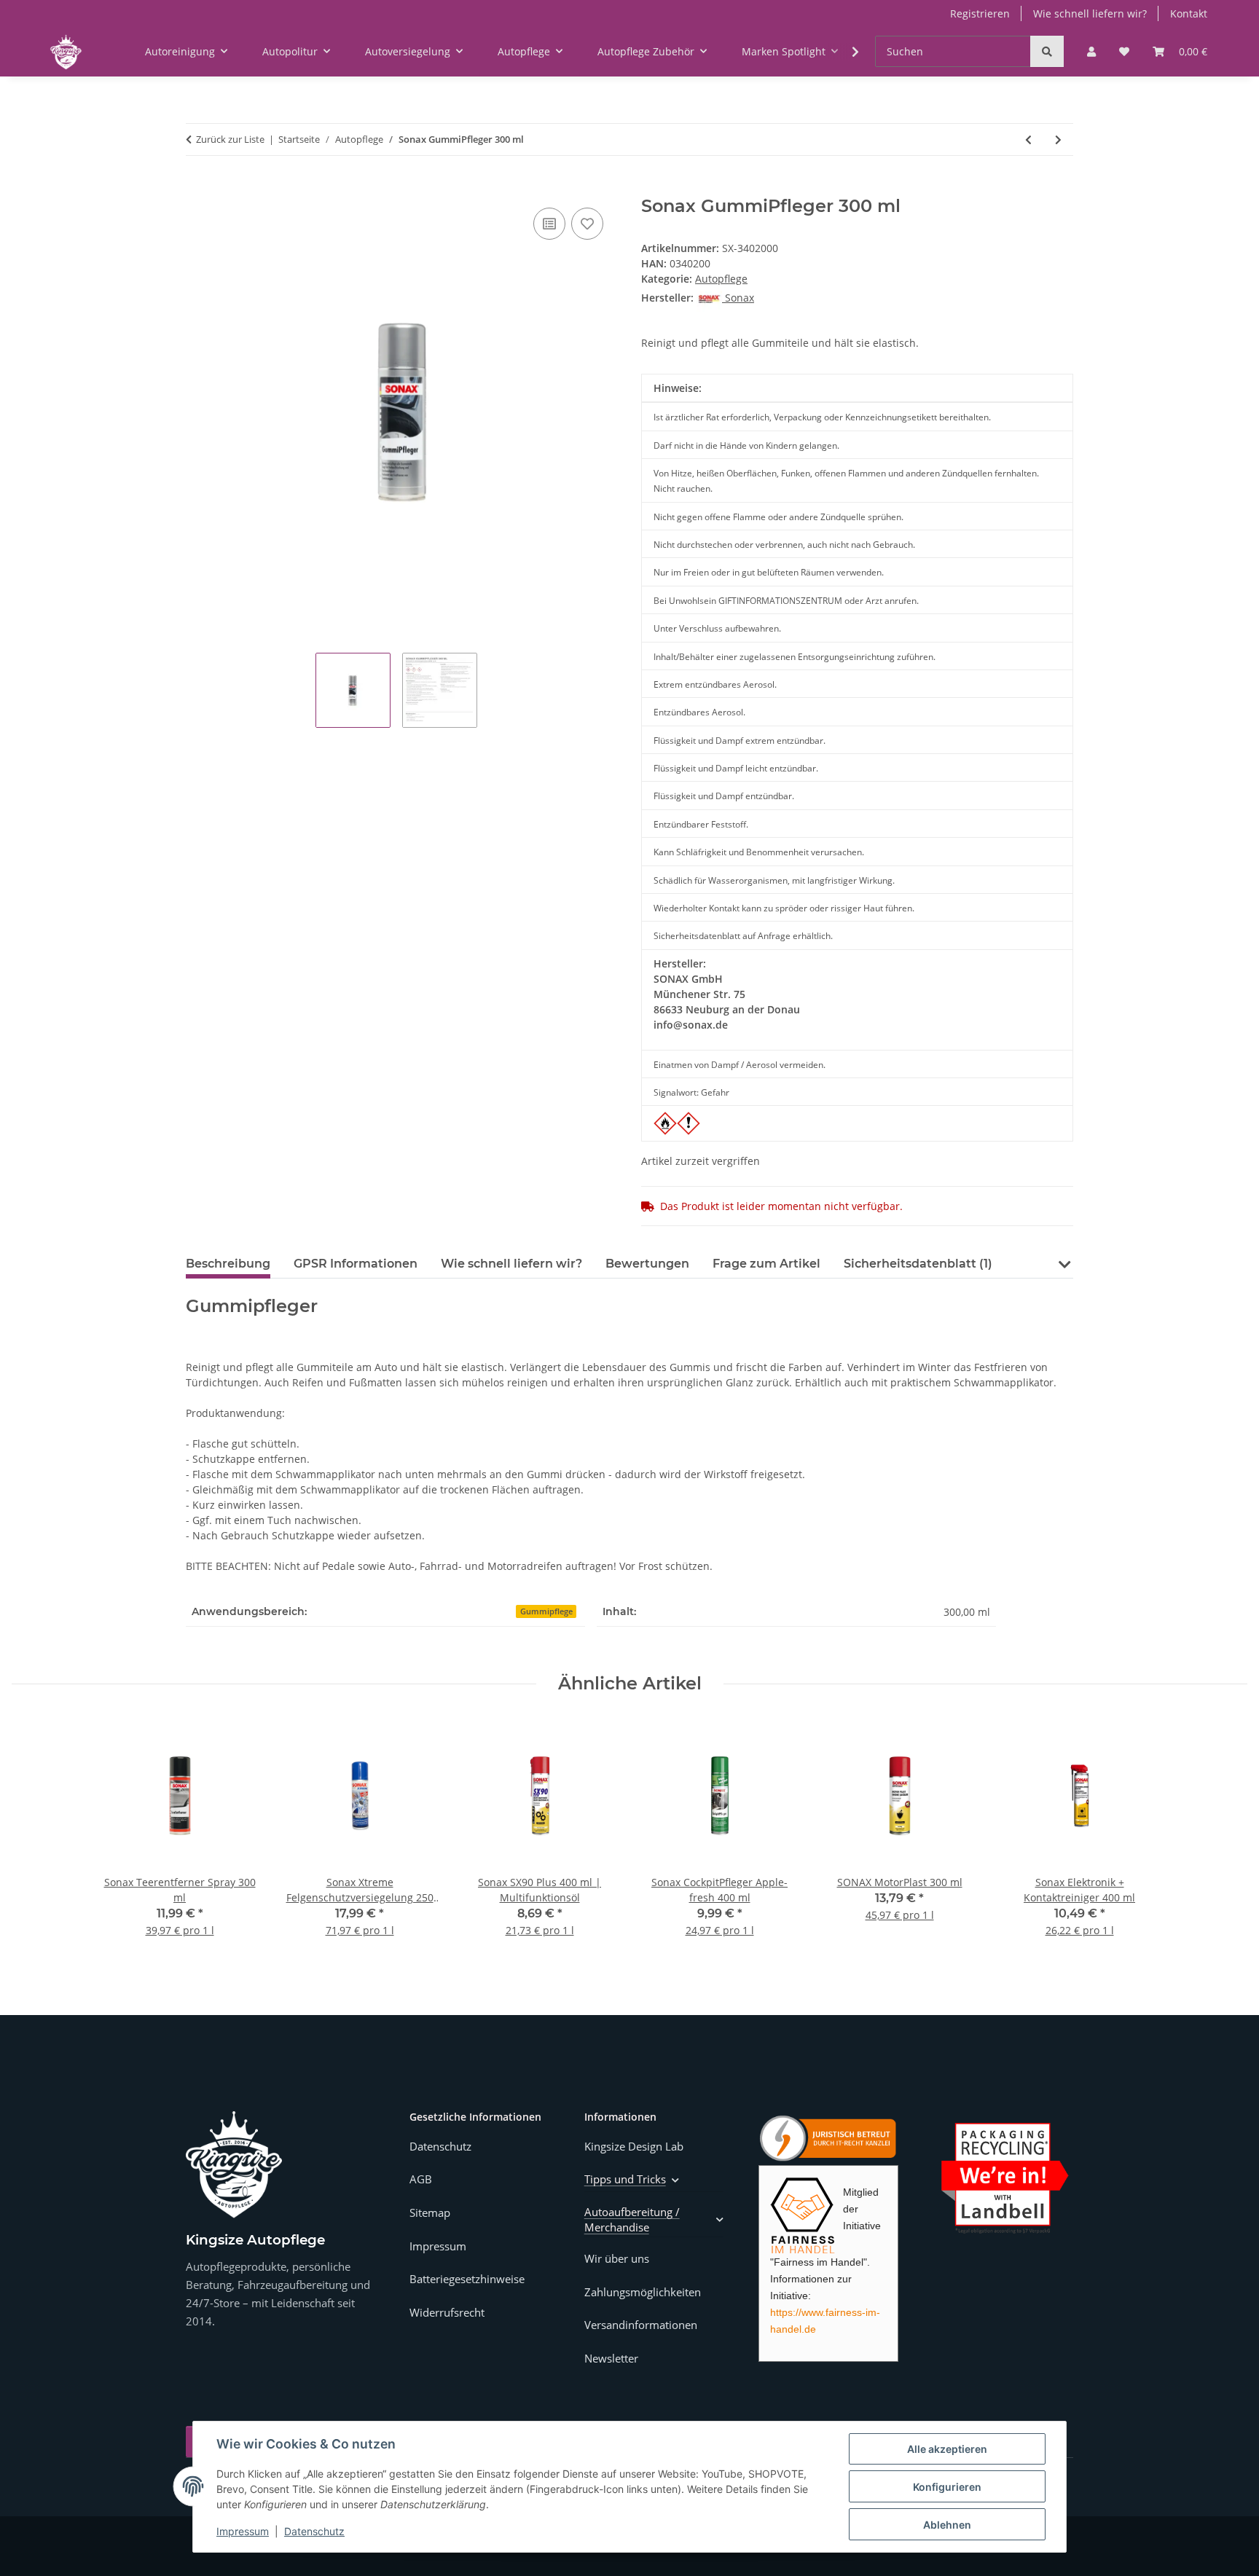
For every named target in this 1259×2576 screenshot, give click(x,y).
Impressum (243, 2531)
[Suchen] (1047, 51)
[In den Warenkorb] (197, 188)
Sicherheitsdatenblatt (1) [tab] (918, 1264)
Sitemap (430, 2212)
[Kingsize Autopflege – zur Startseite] (234, 2165)
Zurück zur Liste (230, 139)
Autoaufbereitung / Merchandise (632, 2219)
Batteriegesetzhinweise (467, 2279)
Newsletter (611, 2358)
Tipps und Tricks (625, 2179)
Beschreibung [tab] (228, 1264)
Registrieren (980, 13)
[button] (1091, 51)
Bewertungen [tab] (647, 1264)
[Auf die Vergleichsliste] (549, 224)
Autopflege (721, 279)
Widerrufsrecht (447, 2312)
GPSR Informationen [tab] (356, 1264)
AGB (421, 2179)
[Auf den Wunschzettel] (587, 224)
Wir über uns (617, 2258)
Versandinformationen (641, 2325)
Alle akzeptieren (947, 2449)
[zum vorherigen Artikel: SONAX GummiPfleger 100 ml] (1028, 140)
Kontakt (1189, 13)
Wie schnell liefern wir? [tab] (511, 1264)
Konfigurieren (947, 2487)
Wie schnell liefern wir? (1090, 13)
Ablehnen (947, 2525)
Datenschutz (314, 2531)
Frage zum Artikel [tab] (766, 1264)
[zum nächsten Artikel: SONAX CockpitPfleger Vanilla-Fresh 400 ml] (1058, 140)
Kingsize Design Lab (634, 2146)
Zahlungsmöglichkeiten (643, 2292)
